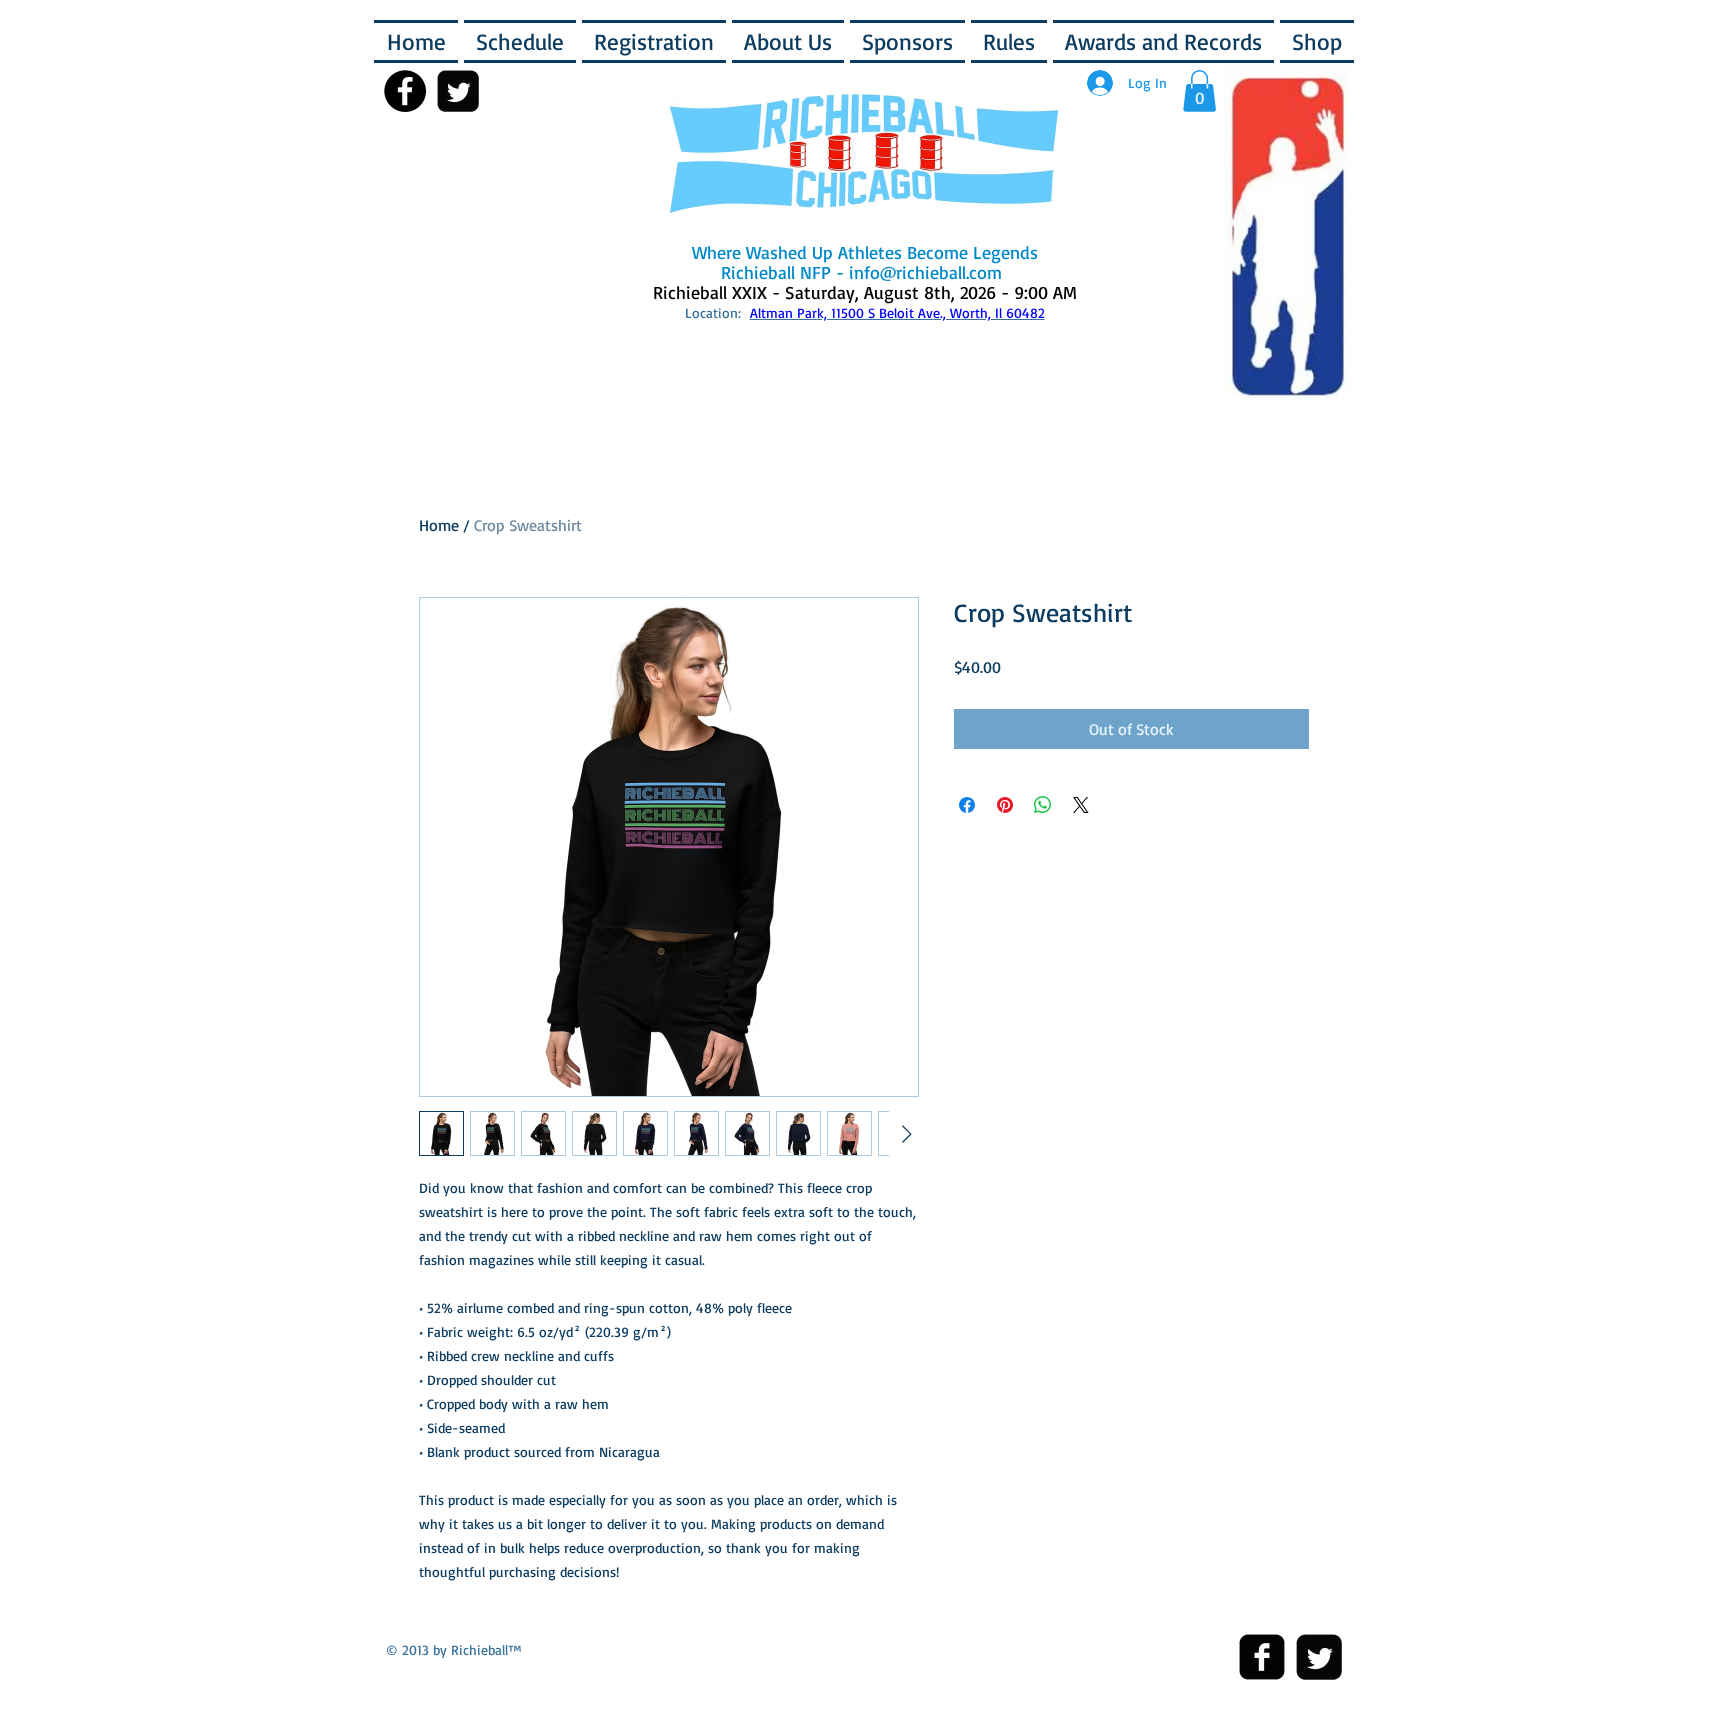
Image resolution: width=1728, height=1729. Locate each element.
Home (439, 525)
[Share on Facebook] (967, 805)
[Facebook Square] (1262, 1657)
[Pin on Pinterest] (1005, 805)
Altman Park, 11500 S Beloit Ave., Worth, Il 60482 (897, 312)
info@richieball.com (925, 272)
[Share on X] (1081, 805)
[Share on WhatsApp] (1043, 805)
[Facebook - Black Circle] (405, 91)
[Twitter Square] (1319, 1657)
